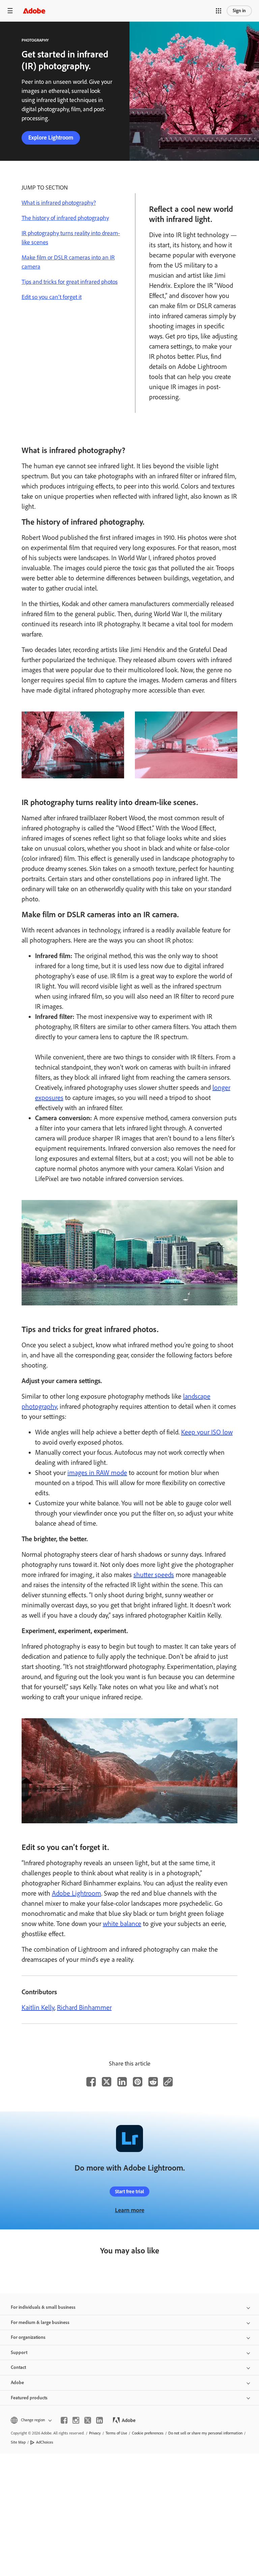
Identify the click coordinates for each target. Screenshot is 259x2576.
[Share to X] (107, 2082)
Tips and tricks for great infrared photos (70, 282)
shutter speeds (154, 1575)
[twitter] (88, 2420)
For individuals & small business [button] (43, 2307)
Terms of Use (116, 2433)
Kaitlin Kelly (38, 2007)
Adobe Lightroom (77, 1893)
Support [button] (19, 2353)
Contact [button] (18, 2367)
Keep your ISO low (207, 1432)
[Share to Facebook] (91, 2082)
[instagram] (76, 2420)
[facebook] (64, 2420)
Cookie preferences (148, 2433)
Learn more (130, 2210)
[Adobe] (34, 11)
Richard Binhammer (84, 2007)
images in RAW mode (97, 1473)
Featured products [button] (29, 2398)
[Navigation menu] (10, 11)
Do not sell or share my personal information (205, 2433)
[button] (219, 11)
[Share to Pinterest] (138, 2082)
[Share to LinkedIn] (122, 2082)
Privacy (95, 2433)
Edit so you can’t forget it (52, 297)
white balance (122, 1924)
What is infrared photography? (59, 203)
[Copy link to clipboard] (168, 2082)
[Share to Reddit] (153, 2082)
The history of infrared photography (65, 218)
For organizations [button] (28, 2337)
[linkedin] (99, 2420)
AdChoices (45, 2442)
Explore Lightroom (51, 137)
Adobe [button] (17, 2383)
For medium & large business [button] (40, 2322)
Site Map (18, 2442)
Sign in (239, 11)
